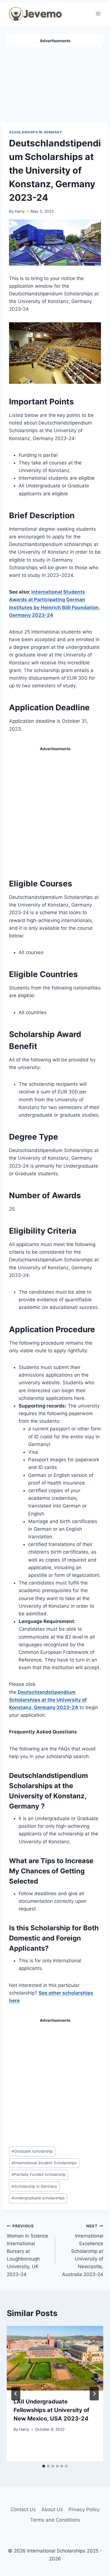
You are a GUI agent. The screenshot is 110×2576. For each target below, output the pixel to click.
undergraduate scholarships (38, 2198)
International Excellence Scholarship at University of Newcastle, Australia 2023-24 (83, 2250)
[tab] (44, 2466)
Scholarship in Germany (34, 2186)
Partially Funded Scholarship (39, 2174)
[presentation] (55, 2358)
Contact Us (23, 2509)
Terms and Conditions (55, 2520)
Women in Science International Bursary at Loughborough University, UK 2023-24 (27, 2250)
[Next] (94, 2394)
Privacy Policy (84, 2509)
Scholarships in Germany (36, 132)
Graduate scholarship (32, 2151)
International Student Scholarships (44, 2163)
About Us (52, 2509)
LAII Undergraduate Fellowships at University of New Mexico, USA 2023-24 (51, 2410)
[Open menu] (98, 13)
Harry (20, 211)
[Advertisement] (55, 83)
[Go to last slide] (16, 2394)
